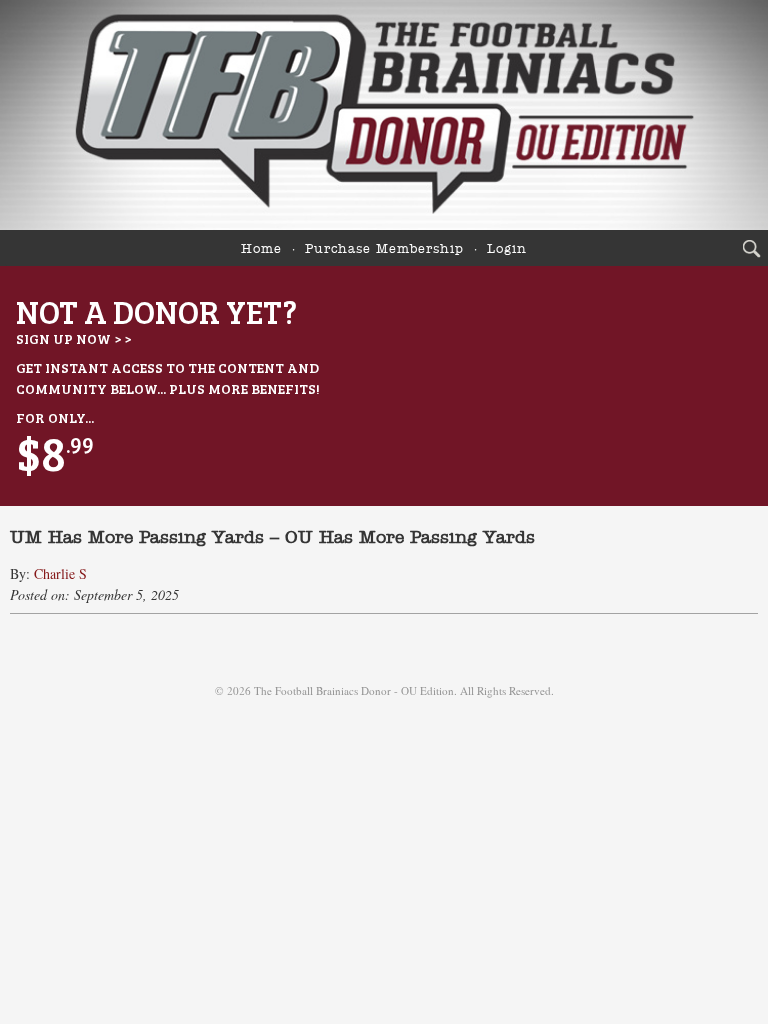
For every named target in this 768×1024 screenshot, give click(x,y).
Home (261, 249)
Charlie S (60, 573)
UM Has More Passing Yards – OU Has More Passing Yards (272, 538)
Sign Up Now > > (73, 338)
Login (507, 249)
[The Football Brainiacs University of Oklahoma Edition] (384, 115)
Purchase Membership (384, 249)
